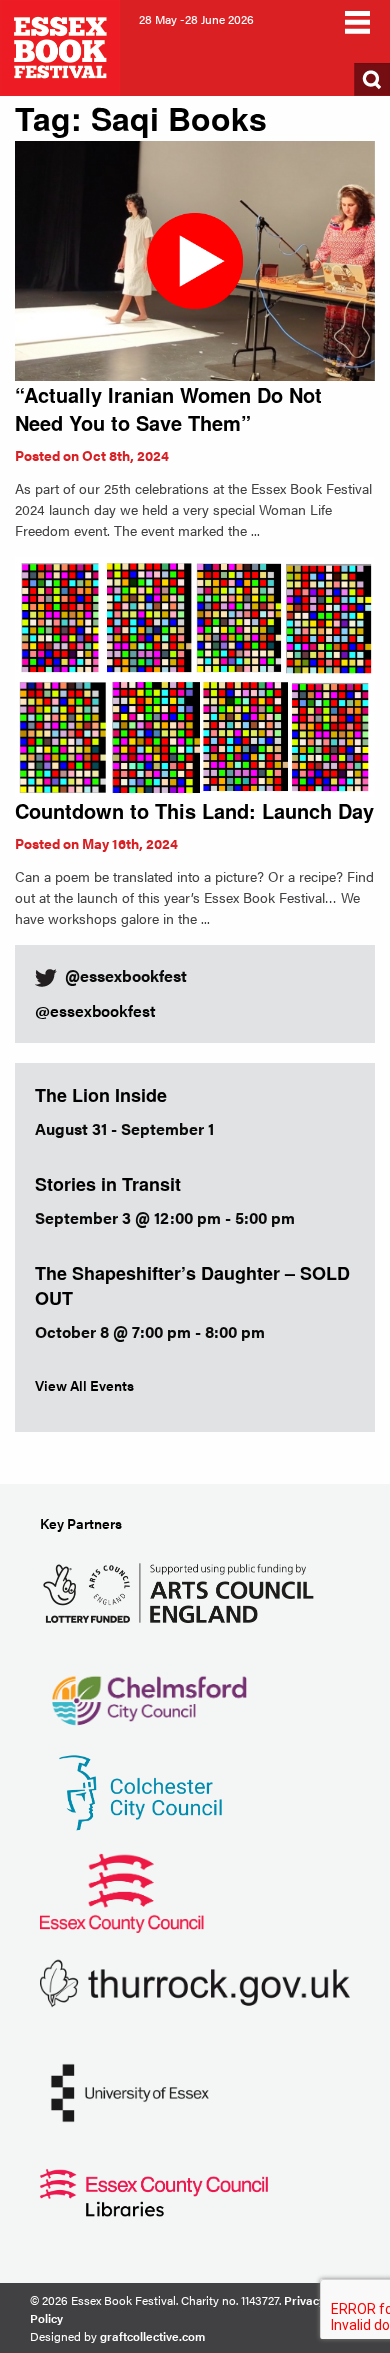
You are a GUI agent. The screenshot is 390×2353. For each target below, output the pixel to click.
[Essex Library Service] (154, 2190)
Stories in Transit (108, 1184)
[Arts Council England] (182, 1590)
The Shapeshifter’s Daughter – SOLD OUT (192, 1285)
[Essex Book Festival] (62, 45)
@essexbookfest (95, 1010)
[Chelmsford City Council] (148, 1690)
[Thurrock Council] (195, 1981)
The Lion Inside (101, 1095)
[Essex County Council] (122, 1890)
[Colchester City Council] (140, 1790)
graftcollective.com (152, 2336)
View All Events (84, 1385)
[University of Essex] (130, 2090)
